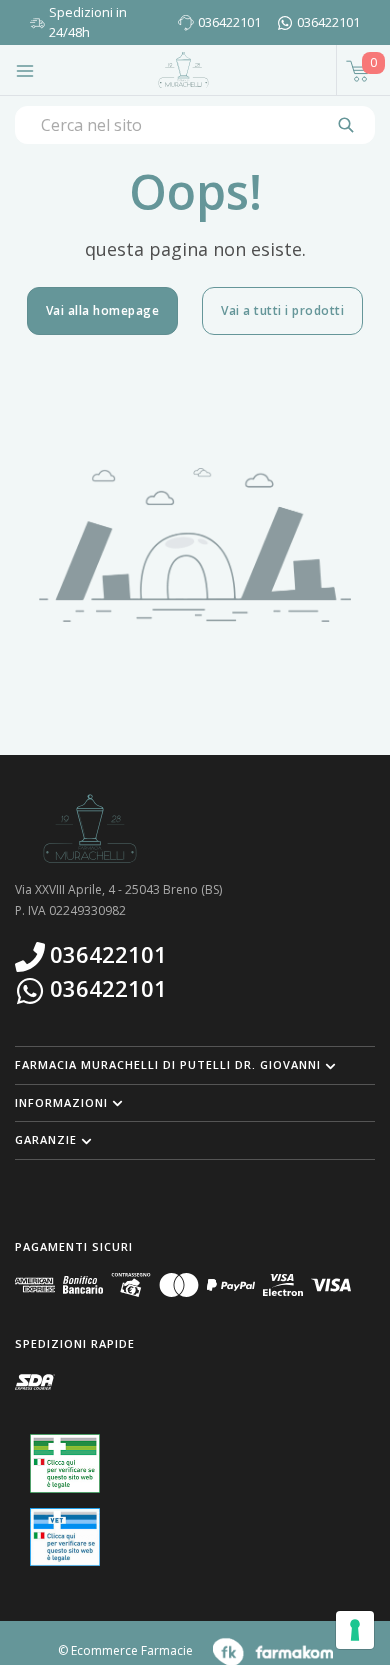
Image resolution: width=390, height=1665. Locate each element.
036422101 (229, 22)
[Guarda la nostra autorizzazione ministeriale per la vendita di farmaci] (65, 1463)
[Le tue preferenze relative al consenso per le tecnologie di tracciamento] (355, 1630)
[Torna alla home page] (183, 70)
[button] (195, 1065)
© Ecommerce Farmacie (125, 1650)
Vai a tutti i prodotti (282, 310)
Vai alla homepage (103, 310)
